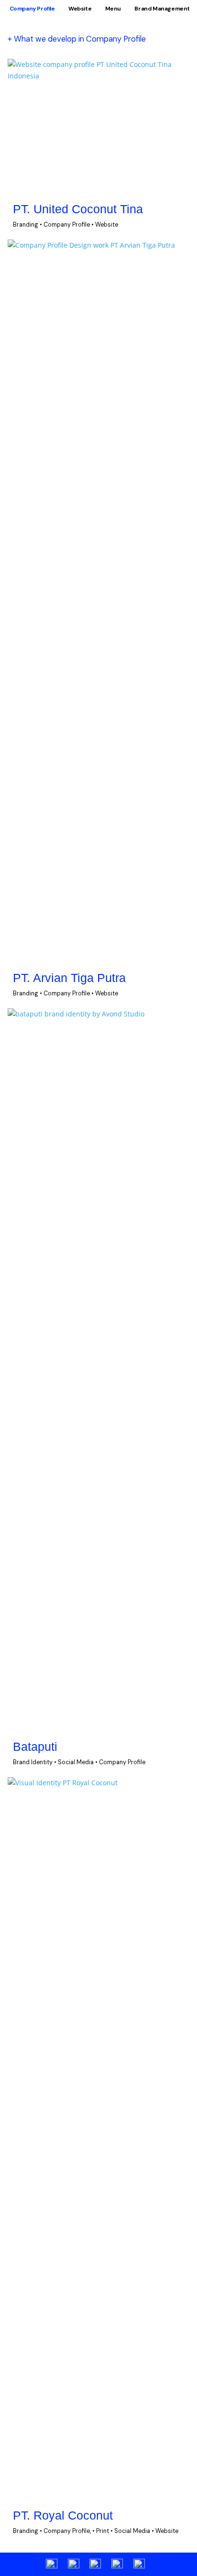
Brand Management (162, 9)
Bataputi (35, 1747)
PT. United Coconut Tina (78, 209)
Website (80, 9)
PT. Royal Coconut (63, 2516)
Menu (113, 9)
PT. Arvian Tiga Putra (69, 978)
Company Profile (32, 9)
